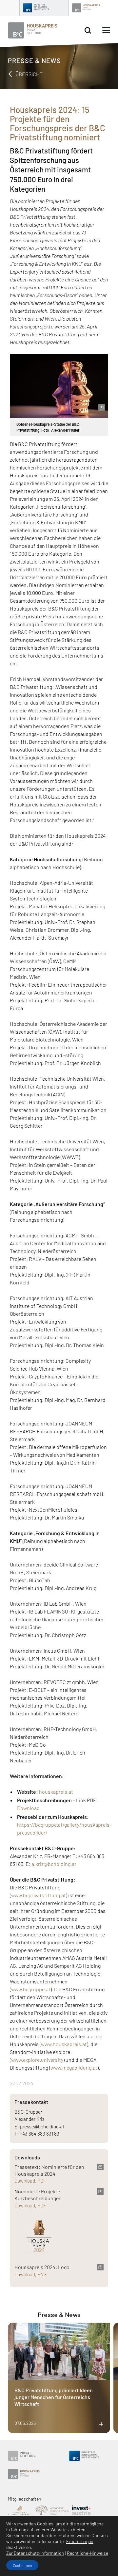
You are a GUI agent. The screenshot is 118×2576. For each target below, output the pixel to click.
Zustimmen (22, 2565)
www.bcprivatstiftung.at (39, 1895)
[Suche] (88, 31)
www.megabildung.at (74, 2067)
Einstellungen (80, 2541)
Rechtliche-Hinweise (88, 2553)
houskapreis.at (56, 1792)
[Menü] (106, 30)
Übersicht (29, 74)
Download (28, 1808)
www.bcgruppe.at (31, 1989)
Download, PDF (30, 2181)
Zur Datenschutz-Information (35, 2553)
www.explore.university (37, 2060)
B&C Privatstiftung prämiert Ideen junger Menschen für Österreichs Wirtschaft (54, 2397)
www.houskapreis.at (64, 2044)
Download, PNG (30, 2274)
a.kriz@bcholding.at (54, 1864)
